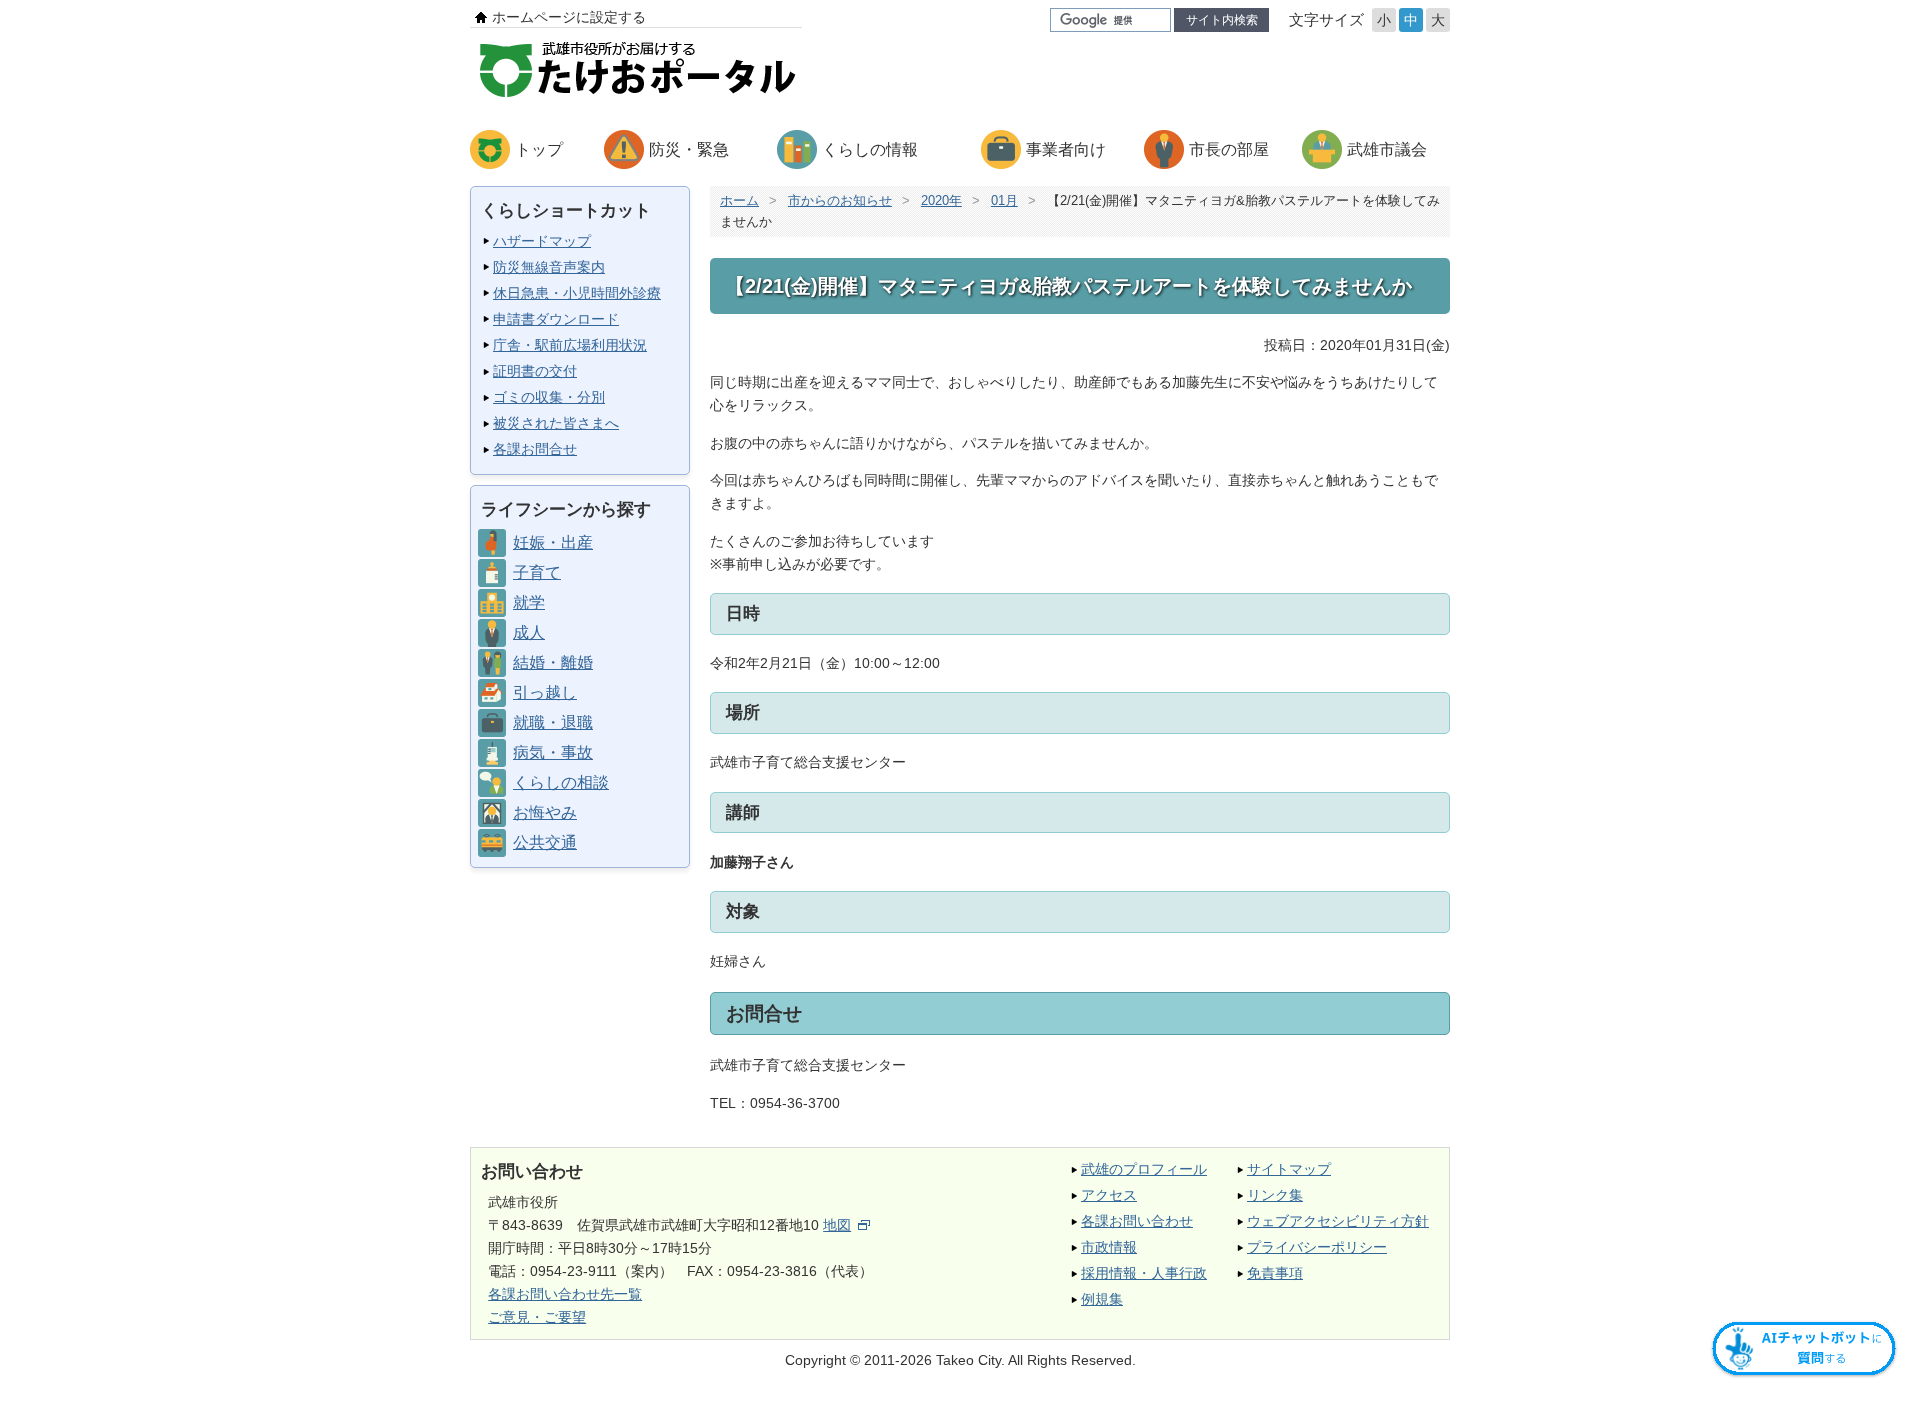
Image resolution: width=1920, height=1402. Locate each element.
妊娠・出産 (553, 542)
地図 (837, 1225)
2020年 (941, 200)
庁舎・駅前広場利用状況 (570, 345)
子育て (537, 572)
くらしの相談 (561, 782)
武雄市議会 (1387, 149)
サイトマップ (1289, 1169)
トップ (539, 149)
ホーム (739, 200)
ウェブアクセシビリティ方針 (1338, 1221)
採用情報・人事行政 (1144, 1273)
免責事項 (1275, 1273)
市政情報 (1109, 1247)
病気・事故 (553, 752)
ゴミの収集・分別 (549, 397)
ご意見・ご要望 (537, 1317)
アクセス (1109, 1195)
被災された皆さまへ (556, 423)
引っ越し (545, 692)
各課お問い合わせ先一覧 (565, 1294)
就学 (529, 602)
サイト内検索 (1222, 20)
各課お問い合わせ (1137, 1221)
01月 (1004, 200)
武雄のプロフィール (1144, 1169)
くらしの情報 (870, 149)
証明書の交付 (535, 371)
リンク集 (1275, 1195)
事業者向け (1066, 149)
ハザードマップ (542, 241)
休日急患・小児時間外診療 (577, 293)
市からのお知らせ (840, 200)
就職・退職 (553, 722)
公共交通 (545, 842)
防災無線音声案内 (549, 267)
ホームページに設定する (569, 17)
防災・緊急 (689, 149)
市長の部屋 (1229, 149)
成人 (529, 632)
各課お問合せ (535, 449)
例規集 (1102, 1299)
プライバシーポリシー (1317, 1247)
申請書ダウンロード (556, 319)
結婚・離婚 (553, 662)
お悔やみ (545, 812)
